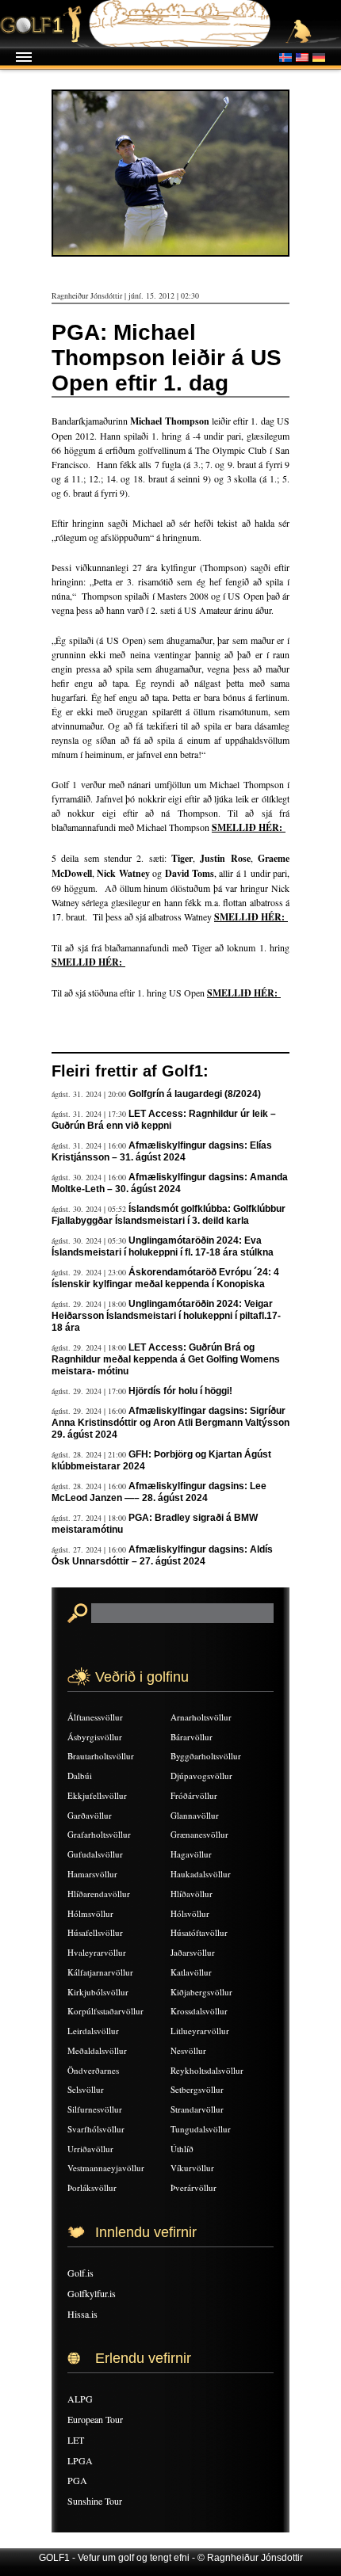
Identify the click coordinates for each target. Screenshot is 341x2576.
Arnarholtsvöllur (201, 1717)
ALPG (80, 2399)
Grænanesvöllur (199, 1834)
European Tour (95, 2419)
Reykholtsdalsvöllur (207, 2070)
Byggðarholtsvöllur (206, 1756)
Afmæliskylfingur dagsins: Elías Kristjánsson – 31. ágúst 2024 (162, 1151)
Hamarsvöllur (92, 1874)
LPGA (80, 2460)
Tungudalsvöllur (201, 2129)
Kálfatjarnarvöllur (100, 1972)
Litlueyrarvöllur (200, 2031)
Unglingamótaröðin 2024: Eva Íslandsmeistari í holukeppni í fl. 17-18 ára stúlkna (163, 1246)
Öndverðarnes (93, 2070)
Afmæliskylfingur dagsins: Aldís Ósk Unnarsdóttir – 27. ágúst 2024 (162, 1555)
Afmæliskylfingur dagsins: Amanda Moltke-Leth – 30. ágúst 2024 (170, 1183)
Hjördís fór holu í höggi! (180, 1391)
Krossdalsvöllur (199, 2011)
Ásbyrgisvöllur (95, 1737)
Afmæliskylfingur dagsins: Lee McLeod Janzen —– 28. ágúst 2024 (159, 1492)
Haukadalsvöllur (201, 1874)
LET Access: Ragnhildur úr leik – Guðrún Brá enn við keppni (164, 1120)
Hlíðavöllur (192, 1894)
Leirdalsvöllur (93, 2031)
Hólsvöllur (190, 1913)
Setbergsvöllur (197, 2089)
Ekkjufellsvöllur (97, 1795)
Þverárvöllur (193, 2187)
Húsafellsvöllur (95, 1932)
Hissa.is (82, 2314)
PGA (77, 2480)
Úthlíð (182, 2149)
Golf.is (80, 2273)
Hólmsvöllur (90, 1913)
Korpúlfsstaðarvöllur (105, 2011)
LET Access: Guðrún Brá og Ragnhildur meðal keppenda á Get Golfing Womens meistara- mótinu (166, 1359)
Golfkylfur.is (92, 2293)
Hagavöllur (191, 1854)
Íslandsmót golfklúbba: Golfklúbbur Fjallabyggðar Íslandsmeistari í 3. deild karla (169, 1215)
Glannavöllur (195, 1815)
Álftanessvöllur (95, 1717)
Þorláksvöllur (92, 2187)
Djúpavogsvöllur (201, 1776)
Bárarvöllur (192, 1737)
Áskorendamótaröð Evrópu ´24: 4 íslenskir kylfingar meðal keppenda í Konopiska (165, 1278)
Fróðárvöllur (194, 1795)
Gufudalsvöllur (95, 1854)
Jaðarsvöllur (193, 1952)
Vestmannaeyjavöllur (106, 2168)
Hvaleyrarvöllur (97, 1952)
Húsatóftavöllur (199, 1932)
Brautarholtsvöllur (101, 1756)
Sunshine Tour (95, 2501)
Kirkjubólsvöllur (98, 1992)
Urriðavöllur (90, 2149)
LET (76, 2440)
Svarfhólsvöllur (96, 2129)
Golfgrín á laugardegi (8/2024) (195, 1094)
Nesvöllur (188, 2050)
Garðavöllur (90, 1815)
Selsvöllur (86, 2089)
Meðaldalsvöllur (97, 2050)
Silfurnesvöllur (95, 2109)
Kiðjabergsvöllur (201, 1992)
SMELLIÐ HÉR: (249, 827)
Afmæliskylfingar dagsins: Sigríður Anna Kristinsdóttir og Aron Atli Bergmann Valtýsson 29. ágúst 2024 (170, 1423)
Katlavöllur (191, 1972)
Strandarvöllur (197, 2109)
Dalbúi (80, 1776)
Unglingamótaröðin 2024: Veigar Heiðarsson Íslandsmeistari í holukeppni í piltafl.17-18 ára (166, 1316)
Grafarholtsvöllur (99, 1834)
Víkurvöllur (192, 2168)
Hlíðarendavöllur (99, 1894)
